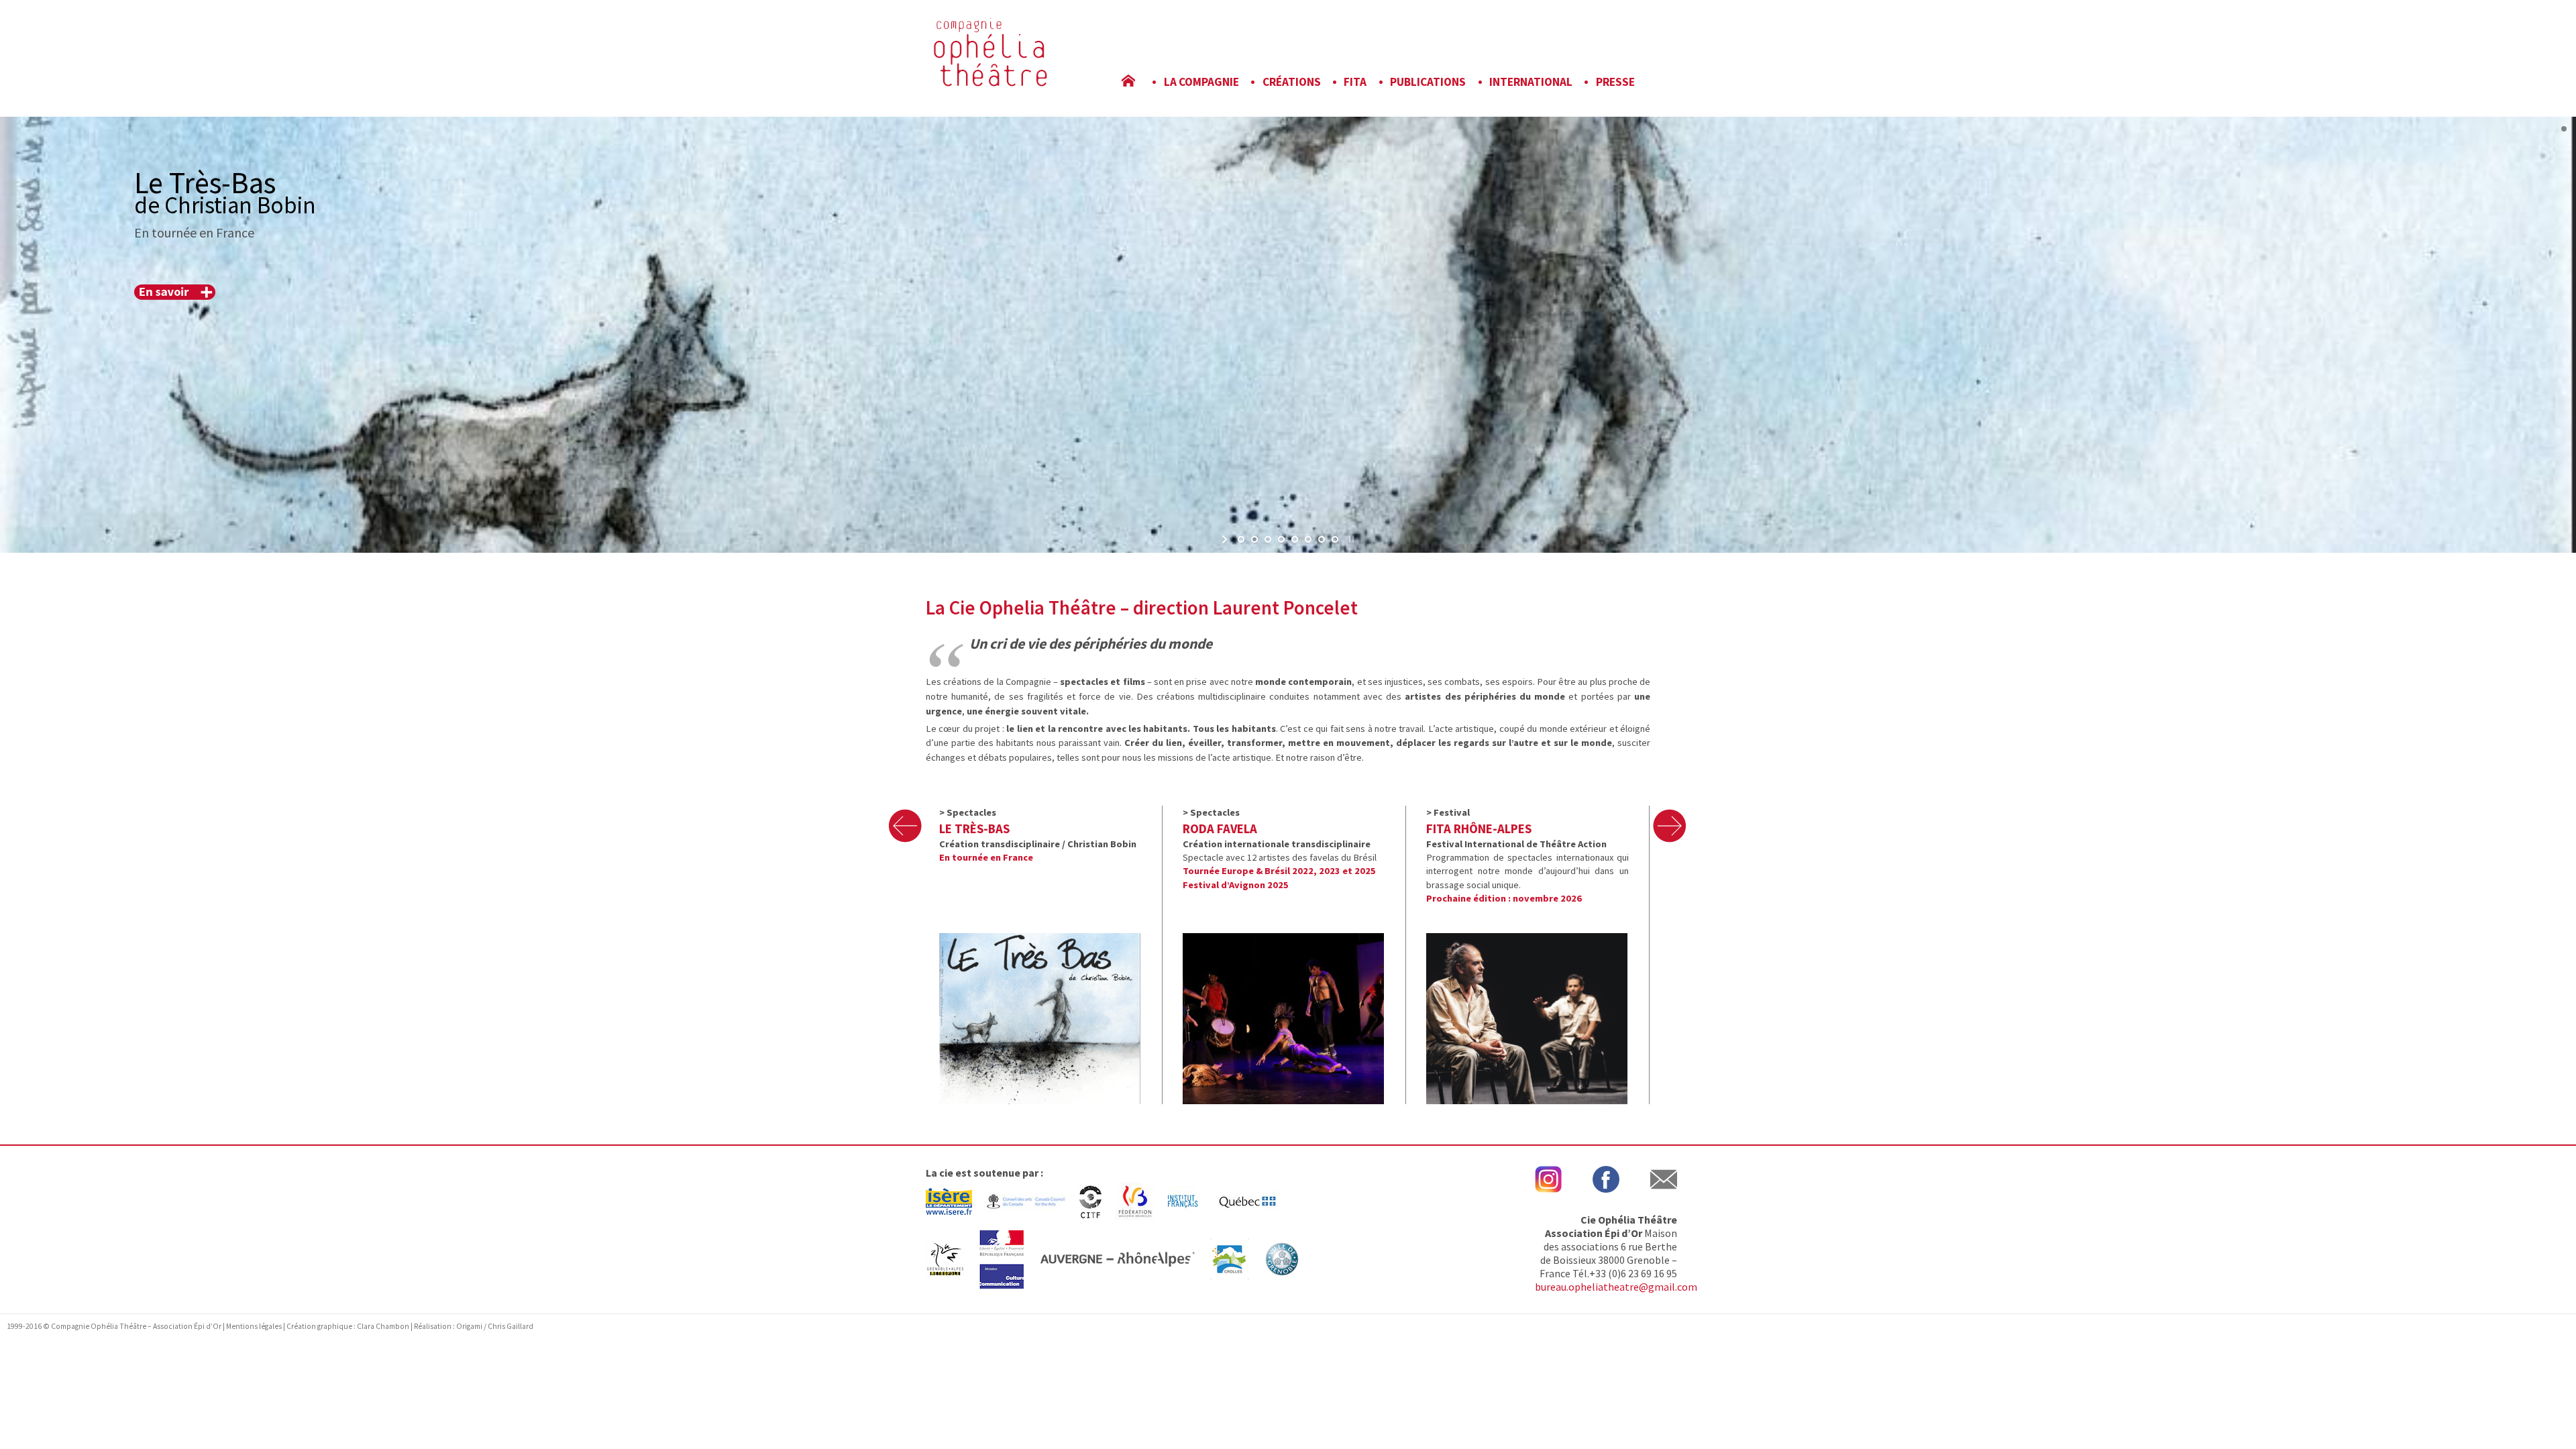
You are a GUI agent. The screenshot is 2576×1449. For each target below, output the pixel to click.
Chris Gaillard (511, 1326)
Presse (1615, 82)
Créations (1292, 82)
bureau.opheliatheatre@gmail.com (1616, 1287)
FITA (1355, 82)
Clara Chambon (384, 1326)
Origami (469, 1326)
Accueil (1138, 82)
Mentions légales (254, 1326)
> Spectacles (968, 812)
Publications (1428, 82)
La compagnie (1201, 82)
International (1531, 82)
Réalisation (433, 1326)
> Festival (1448, 812)
